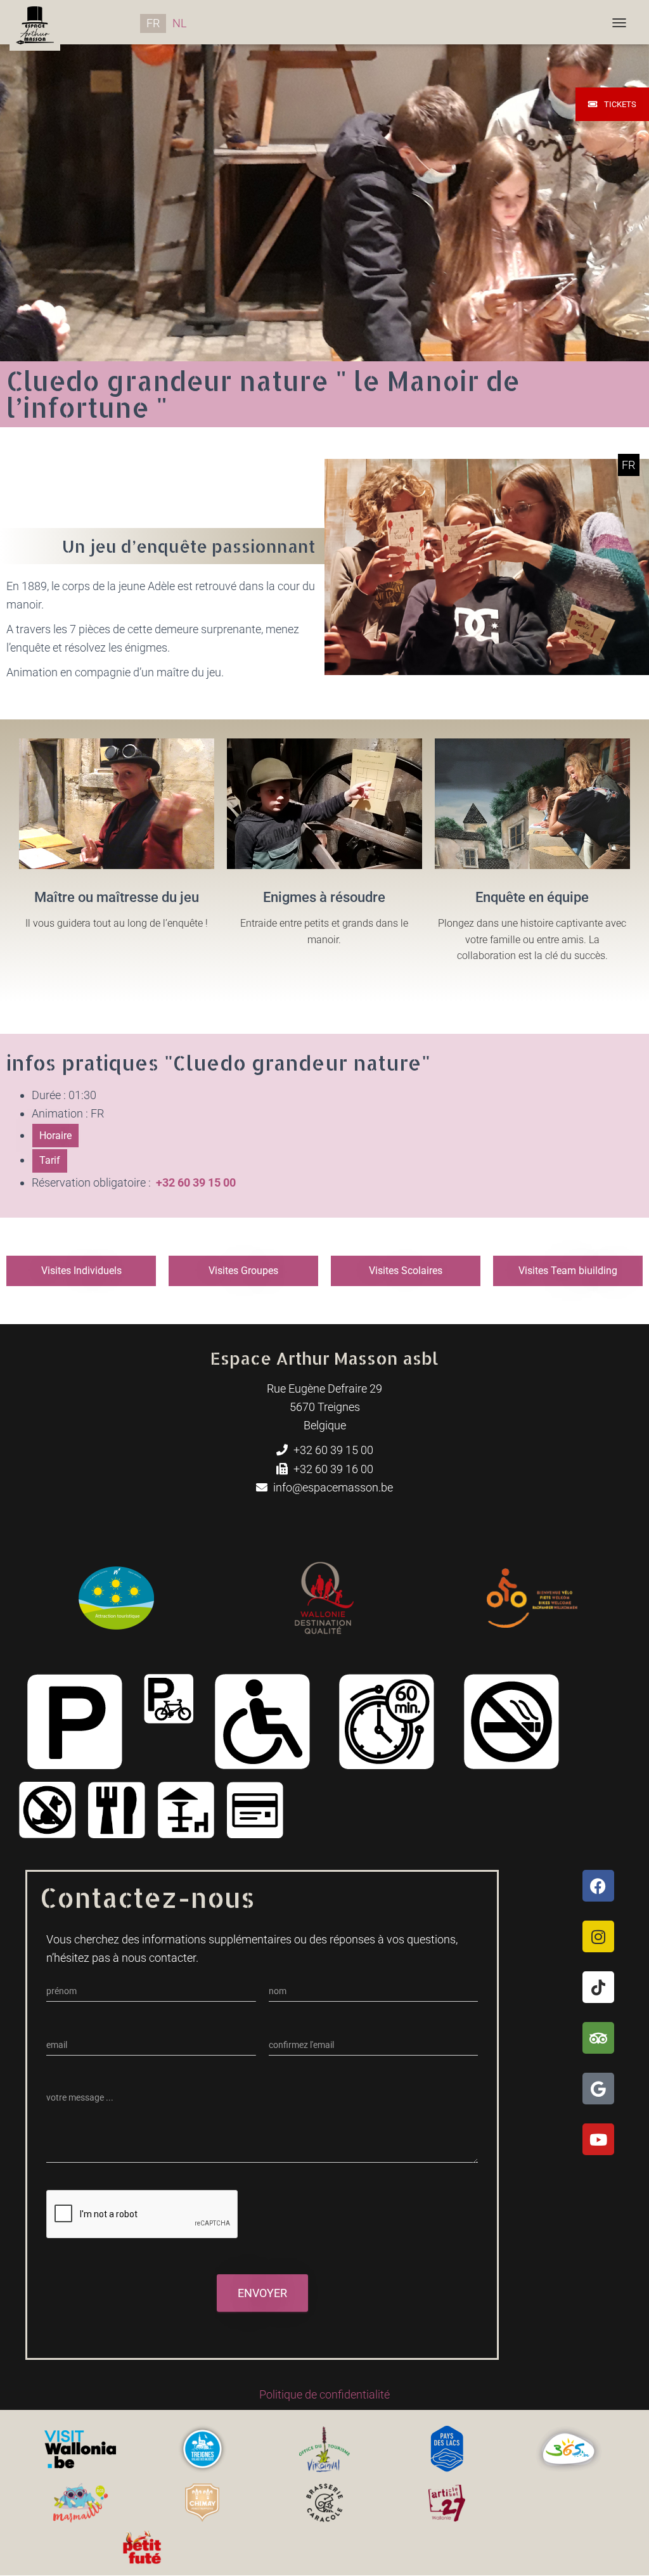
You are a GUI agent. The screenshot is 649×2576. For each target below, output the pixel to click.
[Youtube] (598, 2139)
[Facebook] (598, 1886)
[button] (55, 1136)
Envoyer (262, 2293)
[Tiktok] (598, 1987)
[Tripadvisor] (598, 2038)
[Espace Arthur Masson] (35, 22)
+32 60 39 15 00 (332, 1450)
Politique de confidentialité (324, 2394)
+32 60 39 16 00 (332, 1469)
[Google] (598, 2089)
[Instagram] (598, 1936)
